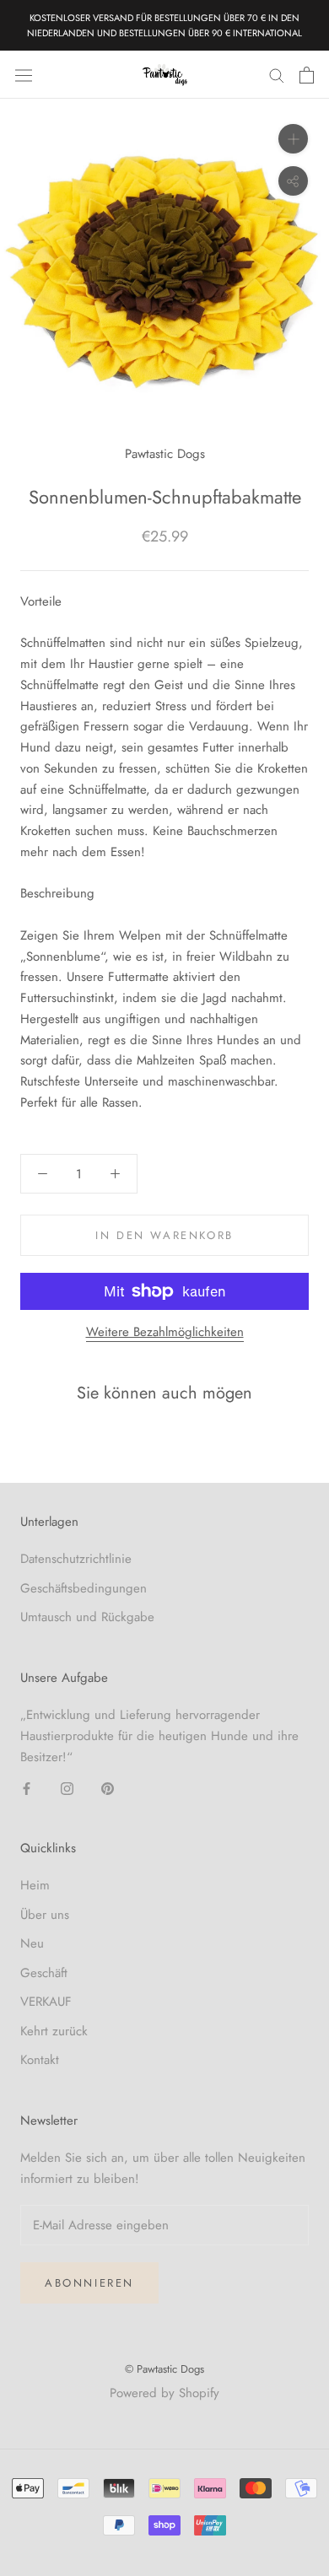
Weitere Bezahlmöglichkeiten (165, 1332)
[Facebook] (27, 1788)
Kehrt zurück (54, 2031)
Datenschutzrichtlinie (76, 1559)
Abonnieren (89, 2283)
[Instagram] (67, 1788)
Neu (32, 1943)
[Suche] (277, 75)
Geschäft (44, 1973)
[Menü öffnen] (24, 75)
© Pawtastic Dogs (164, 2369)
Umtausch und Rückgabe (87, 1617)
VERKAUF (46, 2002)
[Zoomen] (293, 139)
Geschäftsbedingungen (84, 1588)
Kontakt (40, 2060)
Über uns (45, 1915)
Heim (35, 1885)
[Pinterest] (108, 1788)
